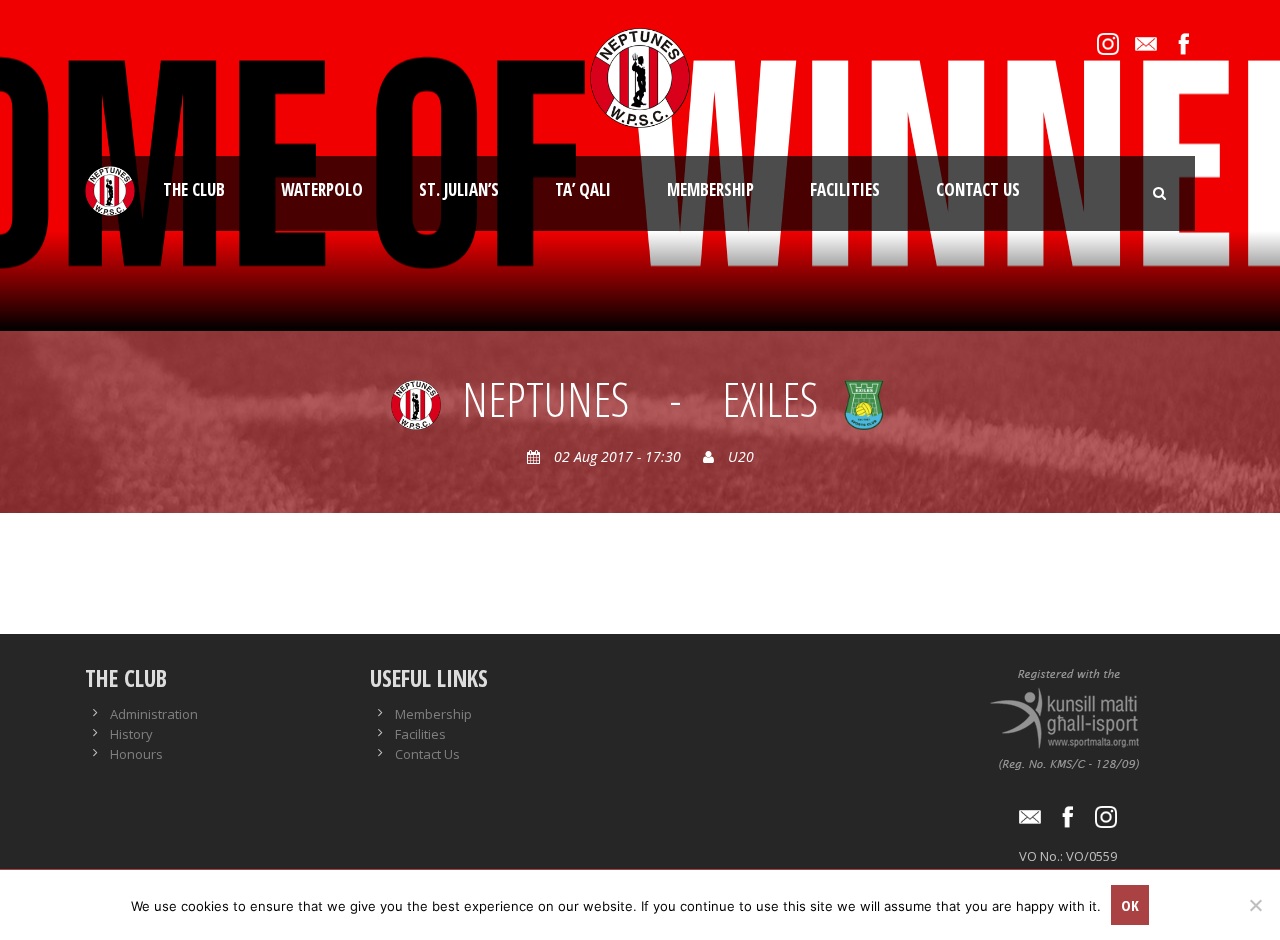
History (131, 734)
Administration (154, 714)
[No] (1255, 905)
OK (1130, 905)
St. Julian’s (459, 189)
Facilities (845, 189)
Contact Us (978, 189)
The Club (194, 189)
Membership (710, 189)
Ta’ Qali (583, 189)
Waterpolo (322, 189)
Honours (136, 754)
